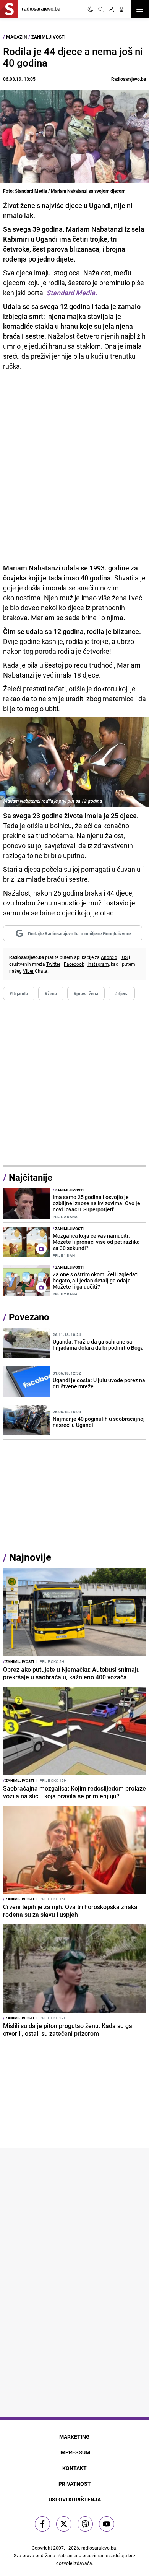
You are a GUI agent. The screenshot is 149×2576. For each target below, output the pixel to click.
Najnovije (30, 1557)
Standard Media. (72, 293)
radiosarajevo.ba (99, 2548)
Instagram (98, 964)
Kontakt (74, 2468)
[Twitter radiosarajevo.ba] (64, 2524)
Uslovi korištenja (75, 2499)
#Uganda (19, 993)
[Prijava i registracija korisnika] (111, 9)
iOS (124, 957)
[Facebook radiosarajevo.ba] (42, 2524)
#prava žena (86, 993)
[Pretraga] (101, 9)
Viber (28, 971)
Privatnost (75, 2484)
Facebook (74, 964)
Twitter (53, 964)
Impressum (75, 2452)
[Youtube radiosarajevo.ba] (107, 2524)
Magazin (16, 37)
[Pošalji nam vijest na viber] (85, 2524)
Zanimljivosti (49, 37)
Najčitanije (31, 1177)
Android (109, 957)
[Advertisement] (74, 1083)
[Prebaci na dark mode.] (91, 9)
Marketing (74, 2437)
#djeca (122, 993)
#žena (51, 993)
